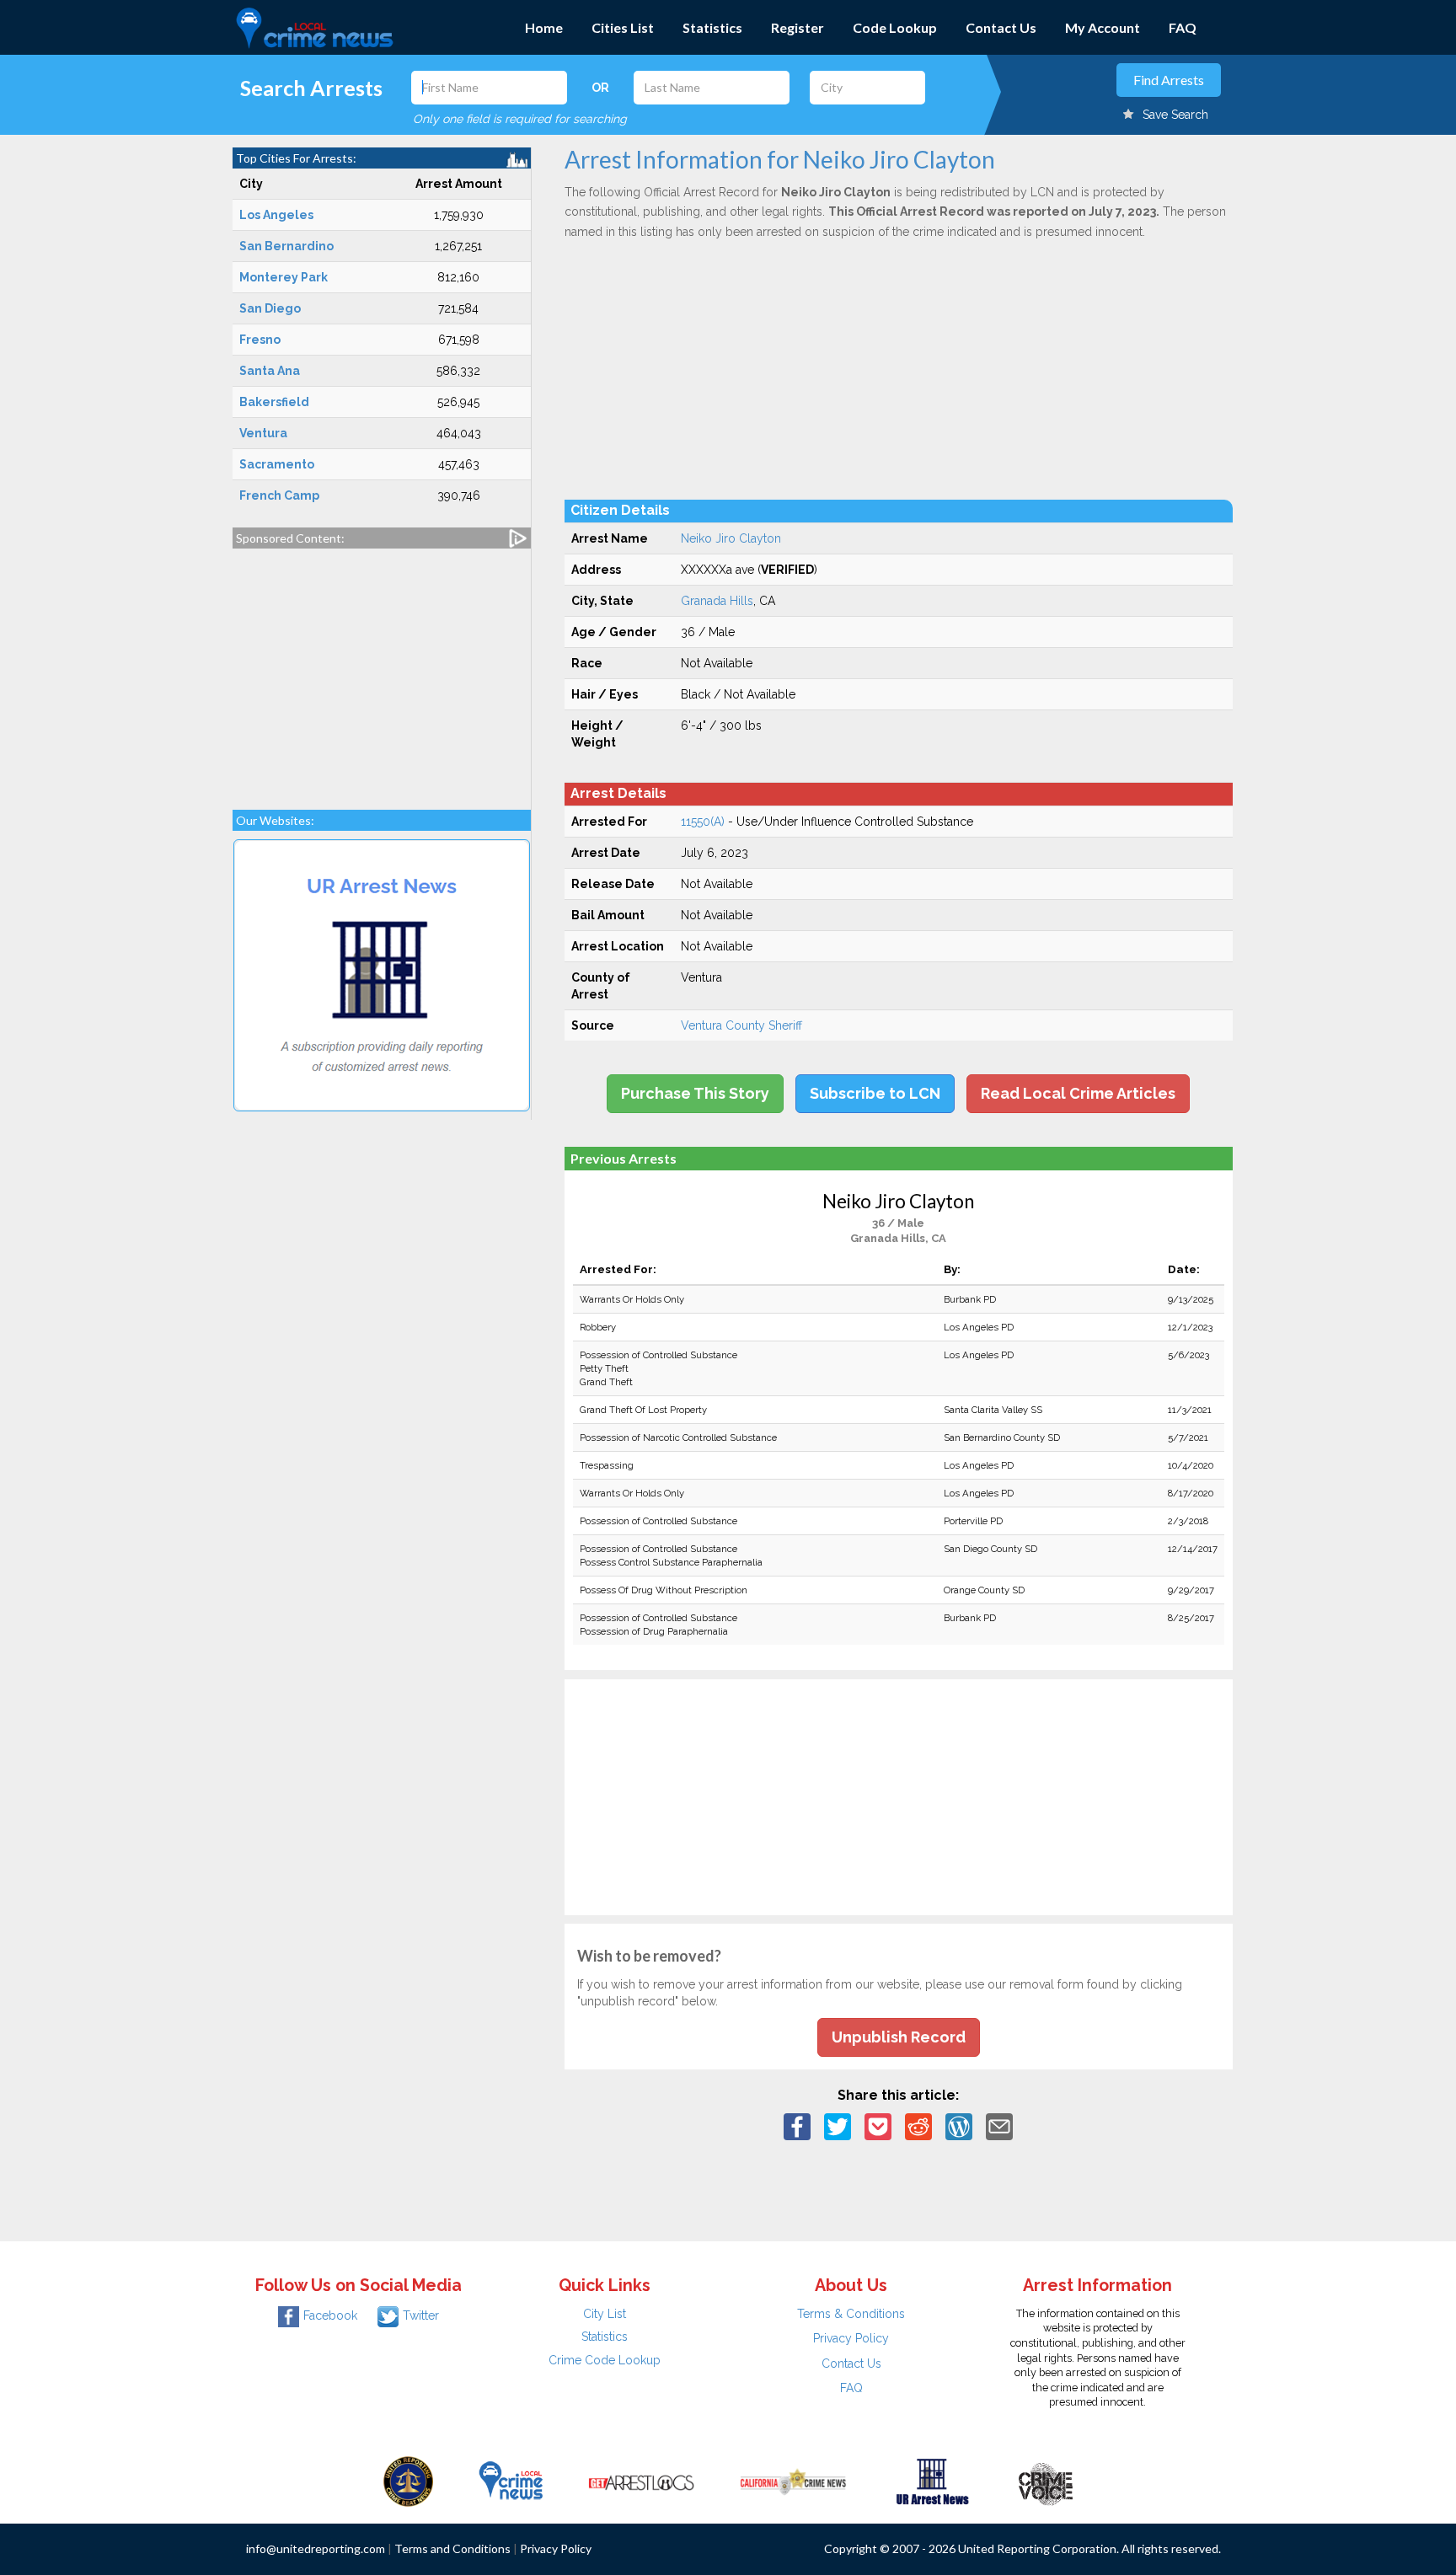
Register (798, 27)
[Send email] (999, 2126)
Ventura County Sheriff (741, 1025)
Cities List (623, 27)
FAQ (1183, 27)
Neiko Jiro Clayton (731, 538)
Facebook (330, 2315)
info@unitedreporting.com (316, 2548)
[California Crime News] (793, 2481)
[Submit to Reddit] (918, 2126)
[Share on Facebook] (797, 2126)
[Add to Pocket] (878, 2126)
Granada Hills (717, 601)
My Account (1103, 27)
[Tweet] (838, 2126)
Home (544, 27)
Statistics (712, 27)
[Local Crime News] (511, 2481)
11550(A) (703, 822)
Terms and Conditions (452, 2548)
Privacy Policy (851, 2338)
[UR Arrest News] (932, 2481)
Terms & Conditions (851, 2314)
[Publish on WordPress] (959, 2126)
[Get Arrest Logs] (641, 2481)
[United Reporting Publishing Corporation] (409, 2481)
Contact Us (1001, 27)
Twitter (421, 2315)
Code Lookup (895, 27)
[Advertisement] (382, 671)
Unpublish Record (899, 2037)
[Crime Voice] (1046, 2481)
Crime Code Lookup (605, 2360)
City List (605, 2314)
